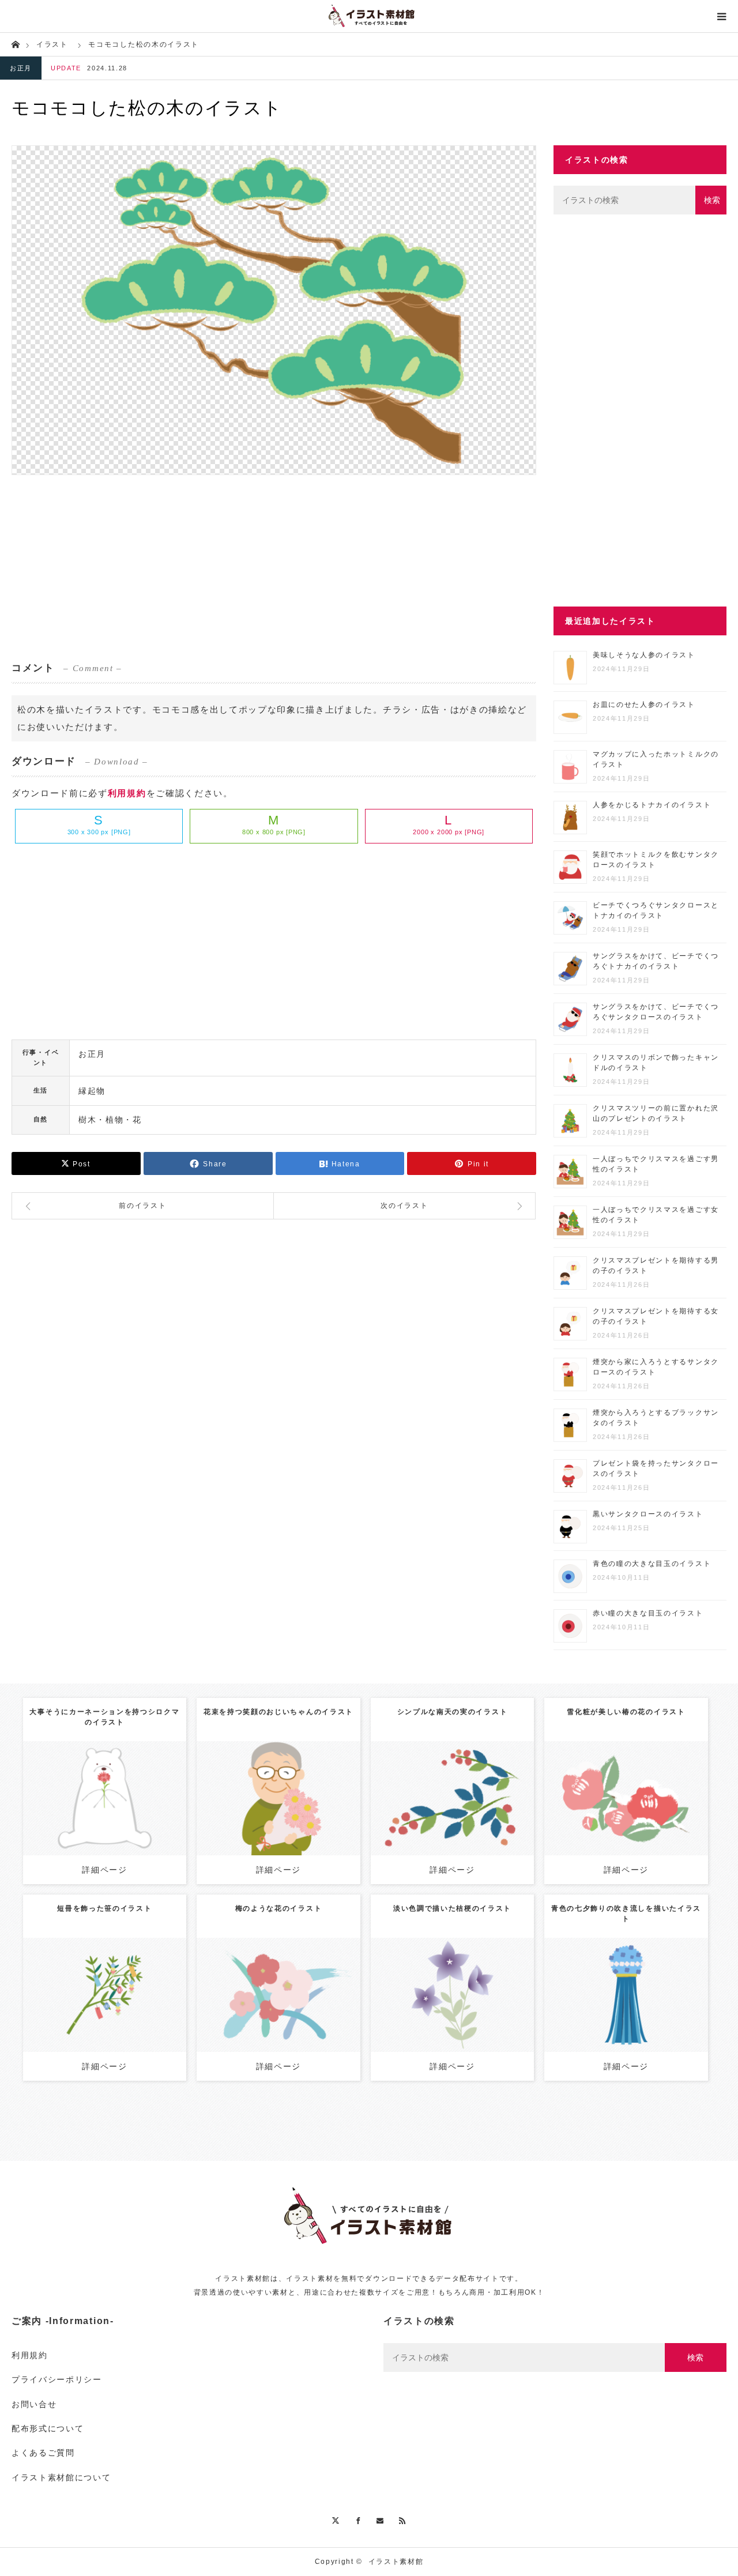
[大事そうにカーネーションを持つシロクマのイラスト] (105, 1819)
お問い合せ (34, 2404)
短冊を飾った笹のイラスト (104, 1908)
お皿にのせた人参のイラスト (644, 705)
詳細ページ (104, 1870)
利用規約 (127, 793)
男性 (256, 1784)
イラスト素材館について (61, 2477)
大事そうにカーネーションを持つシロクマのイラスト (104, 1717)
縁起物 (92, 1091)
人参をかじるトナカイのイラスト (652, 805)
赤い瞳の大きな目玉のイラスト (648, 1613)
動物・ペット (98, 1784)
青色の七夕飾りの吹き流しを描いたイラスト (626, 1914)
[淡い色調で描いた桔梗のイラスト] (452, 2011)
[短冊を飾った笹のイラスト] (105, 2011)
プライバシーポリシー (57, 2379)
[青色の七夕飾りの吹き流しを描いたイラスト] (626, 2011)
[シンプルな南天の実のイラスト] (452, 1814)
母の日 (136, 1784)
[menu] (722, 16)
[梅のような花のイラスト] (278, 2011)
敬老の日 (332, 1784)
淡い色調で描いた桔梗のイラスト (452, 1908)
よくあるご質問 (43, 2453)
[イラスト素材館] (369, 16)
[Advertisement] (274, 567)
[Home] (15, 44)
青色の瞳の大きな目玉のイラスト (652, 1564)
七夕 (111, 1986)
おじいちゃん (290, 1784)
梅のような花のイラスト (278, 1908)
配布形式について (48, 2428)
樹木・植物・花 (110, 1120)
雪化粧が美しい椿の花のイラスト (626, 1712)
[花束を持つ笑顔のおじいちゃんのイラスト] (278, 1819)
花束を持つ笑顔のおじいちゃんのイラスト (278, 1712)
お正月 (21, 68)
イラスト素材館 (396, 2562)
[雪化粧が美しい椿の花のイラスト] (626, 1814)
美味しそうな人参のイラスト (644, 655)
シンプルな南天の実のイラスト (453, 1712)
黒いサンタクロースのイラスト (648, 1514)
